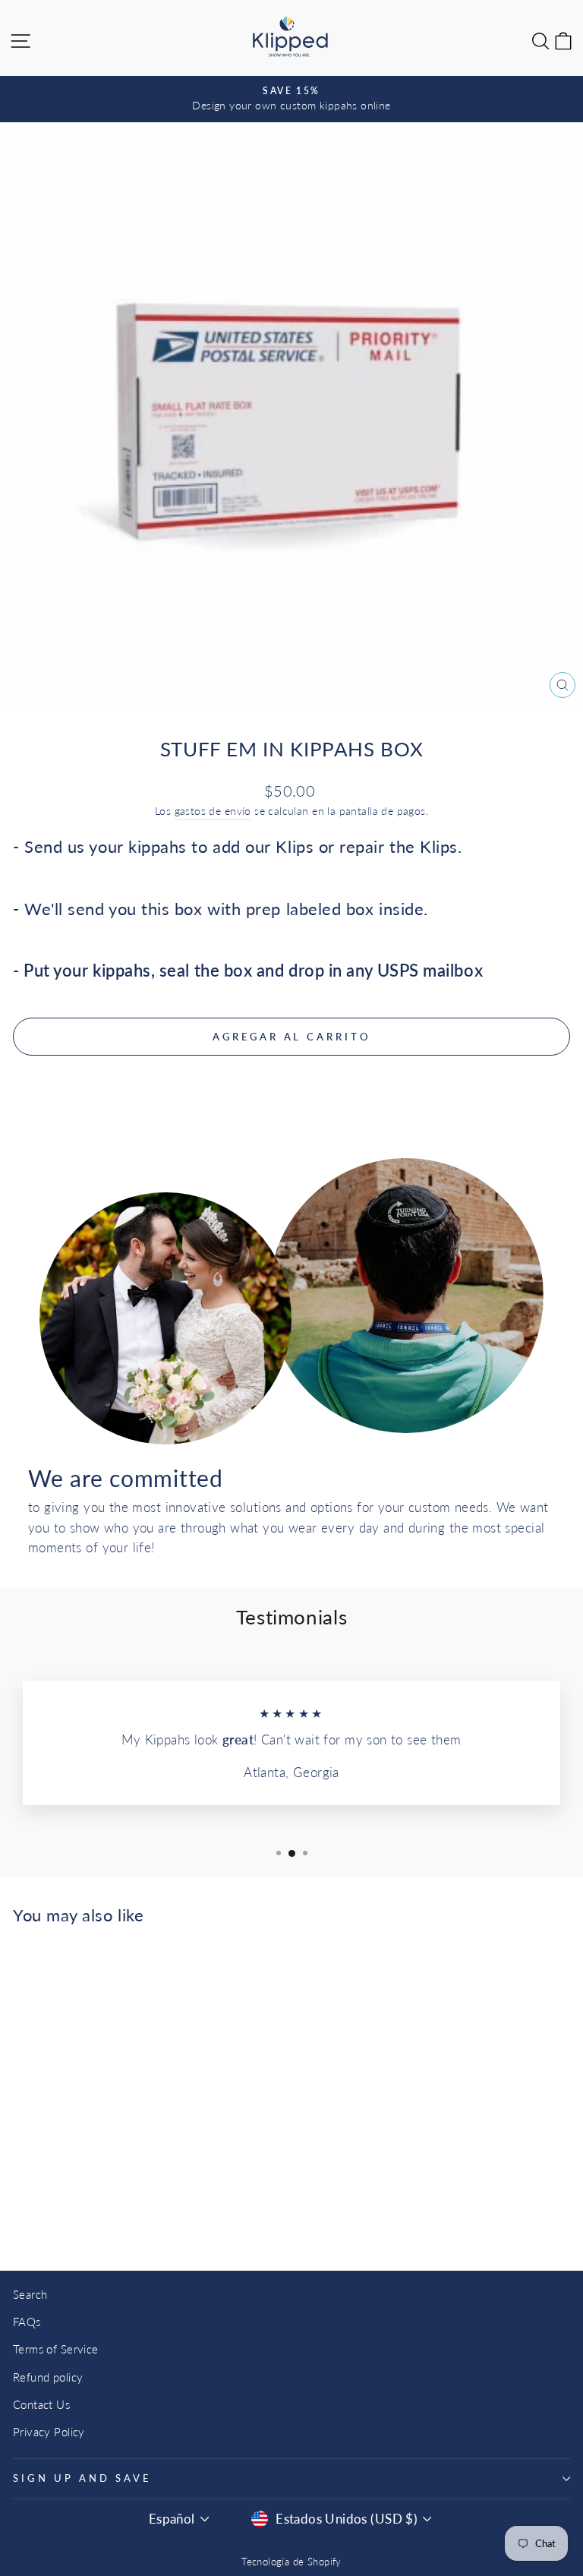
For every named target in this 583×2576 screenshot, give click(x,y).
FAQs (27, 2322)
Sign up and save (82, 2478)
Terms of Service (56, 2349)
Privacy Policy (49, 2432)
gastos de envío (213, 811)
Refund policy (48, 2377)
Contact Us (41, 2404)
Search (30, 2294)
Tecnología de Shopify (291, 2562)
